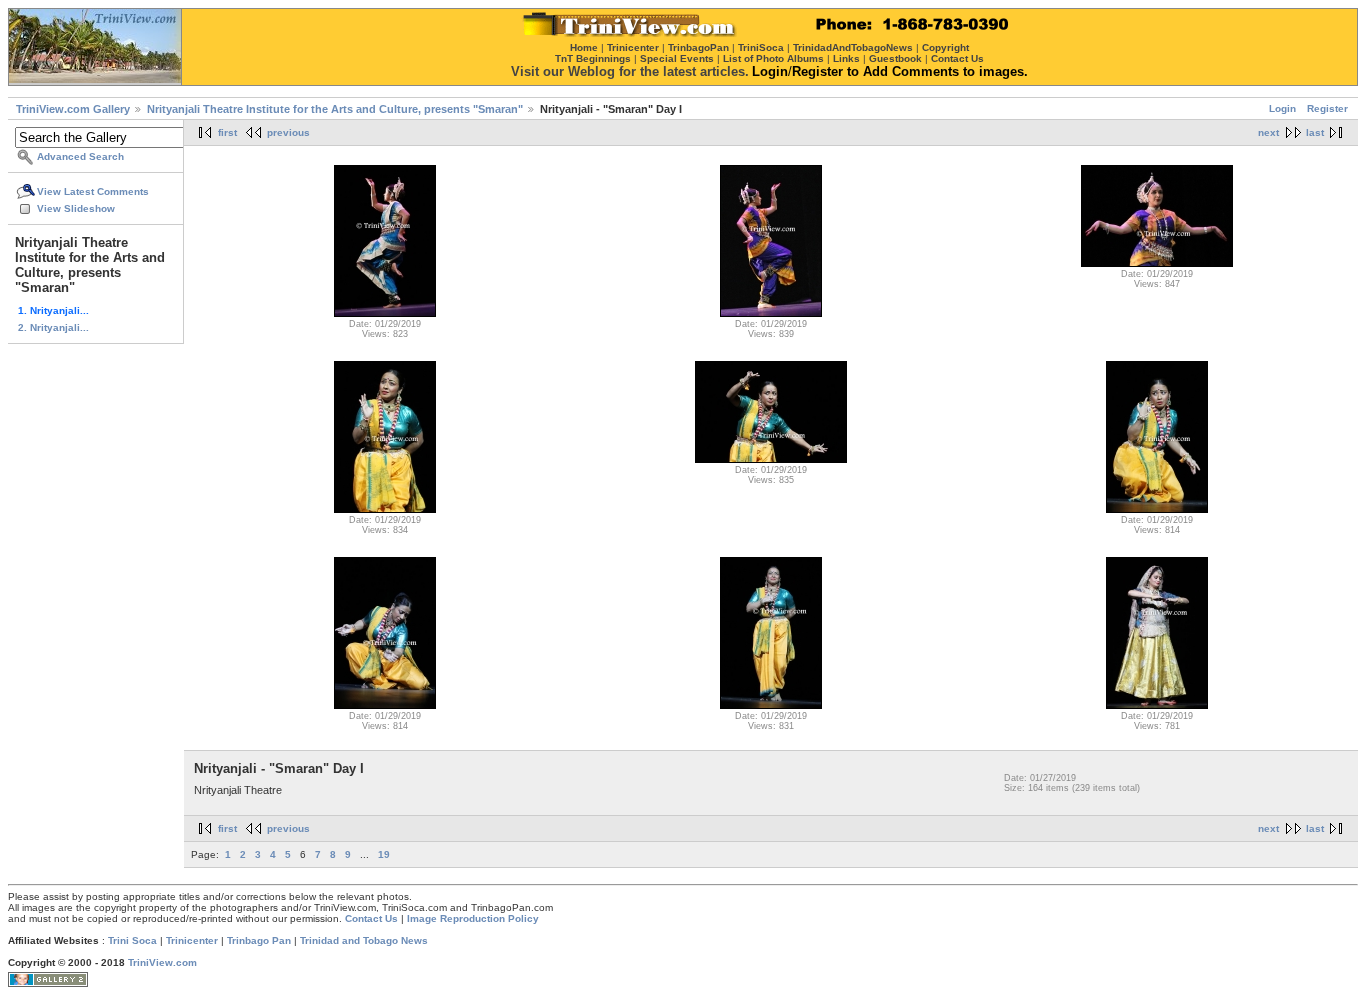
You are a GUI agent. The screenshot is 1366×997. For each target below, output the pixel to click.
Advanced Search (80, 156)
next (1268, 132)
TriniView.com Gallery (73, 109)
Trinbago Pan (259, 940)
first (227, 132)
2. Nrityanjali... (53, 327)
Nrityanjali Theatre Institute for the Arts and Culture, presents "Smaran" (335, 109)
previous (288, 132)
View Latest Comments (93, 191)
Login (1282, 108)
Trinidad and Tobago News (364, 940)
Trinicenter (192, 940)
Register (1327, 108)
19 (384, 854)
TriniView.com (162, 962)
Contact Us (371, 918)
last (1315, 132)
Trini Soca (132, 940)
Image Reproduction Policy (473, 918)
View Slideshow (76, 208)
